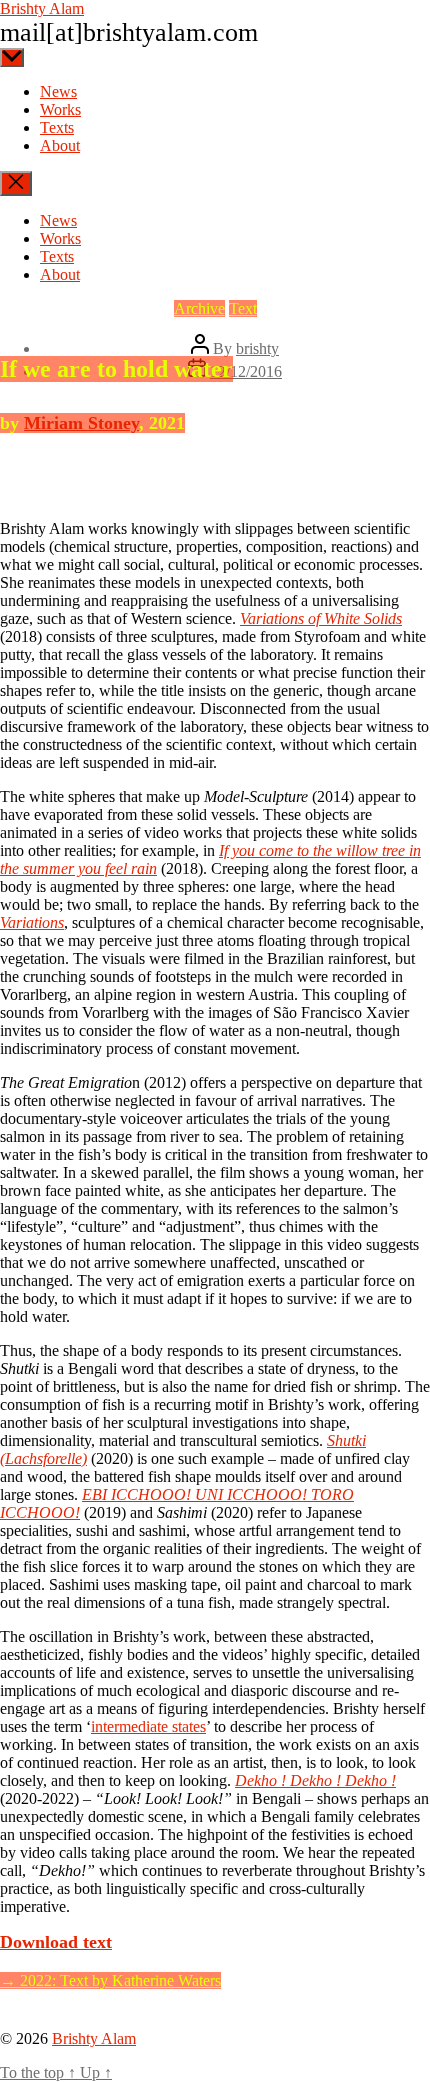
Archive (199, 308)
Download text (56, 1942)
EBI (96, 1494)
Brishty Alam (42, 8)
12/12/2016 (246, 371)
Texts (57, 127)
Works (60, 109)
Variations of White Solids (321, 618)
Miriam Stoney (81, 423)
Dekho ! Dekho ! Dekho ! (315, 1780)
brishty (257, 348)
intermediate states (148, 1726)
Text (243, 308)
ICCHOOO (148, 1494)
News (58, 91)
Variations (32, 922)
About (60, 145)
